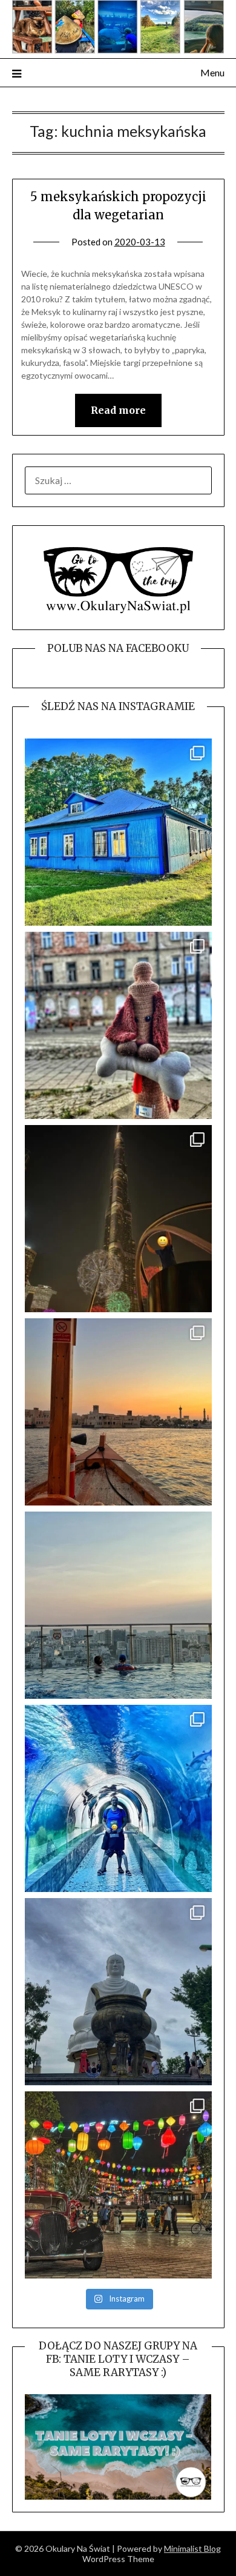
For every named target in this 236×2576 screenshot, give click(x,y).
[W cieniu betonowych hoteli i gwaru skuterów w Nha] (118, 1992)
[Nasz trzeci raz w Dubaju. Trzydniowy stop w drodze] (118, 1412)
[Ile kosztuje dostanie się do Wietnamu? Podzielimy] (118, 1605)
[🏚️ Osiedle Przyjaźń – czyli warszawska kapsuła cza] (118, 832)
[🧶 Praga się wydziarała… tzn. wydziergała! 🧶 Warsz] (118, 1025)
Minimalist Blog (192, 2548)
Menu (212, 72)
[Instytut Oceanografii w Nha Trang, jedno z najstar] (118, 1798)
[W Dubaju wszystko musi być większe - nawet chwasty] (118, 1219)
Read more (118, 410)
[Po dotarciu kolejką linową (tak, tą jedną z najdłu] (118, 2185)
